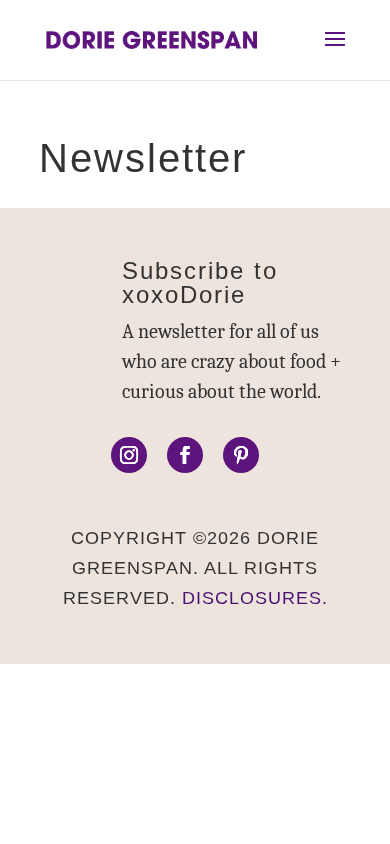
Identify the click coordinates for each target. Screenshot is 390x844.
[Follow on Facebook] (185, 455)
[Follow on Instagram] (129, 455)
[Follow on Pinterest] (241, 455)
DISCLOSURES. (255, 598)
